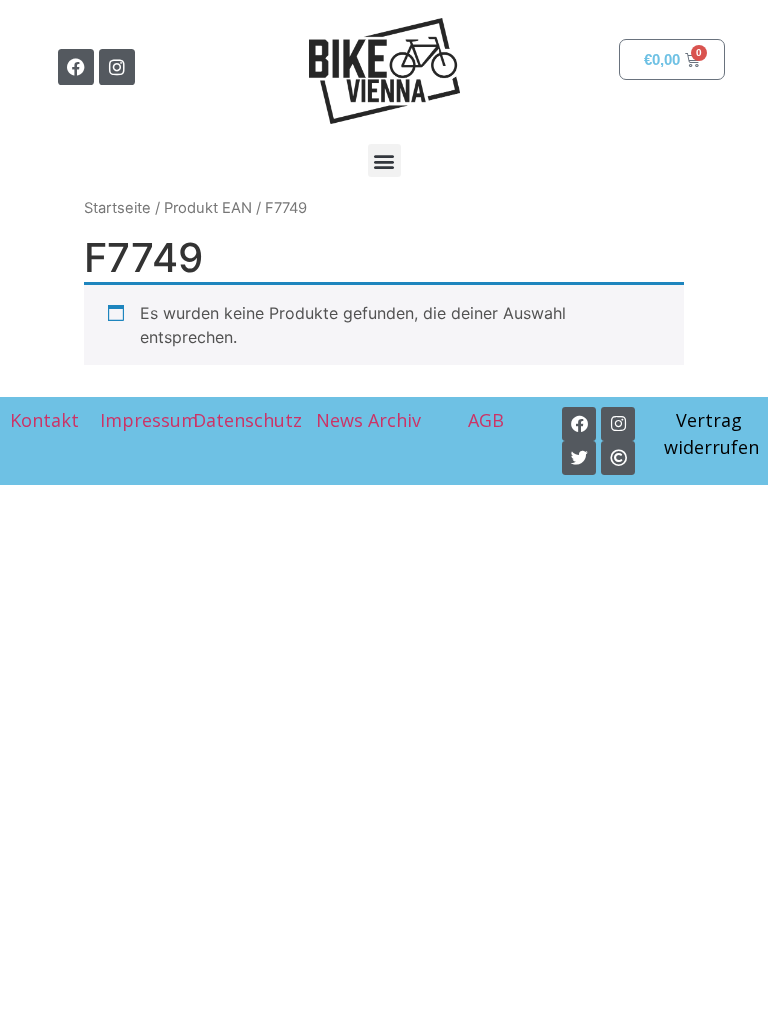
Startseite (117, 208)
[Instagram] (117, 67)
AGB (488, 420)
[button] (384, 160)
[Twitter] (579, 458)
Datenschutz (247, 420)
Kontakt (44, 420)
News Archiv (368, 420)
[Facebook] (76, 67)
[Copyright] (618, 458)
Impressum (149, 420)
